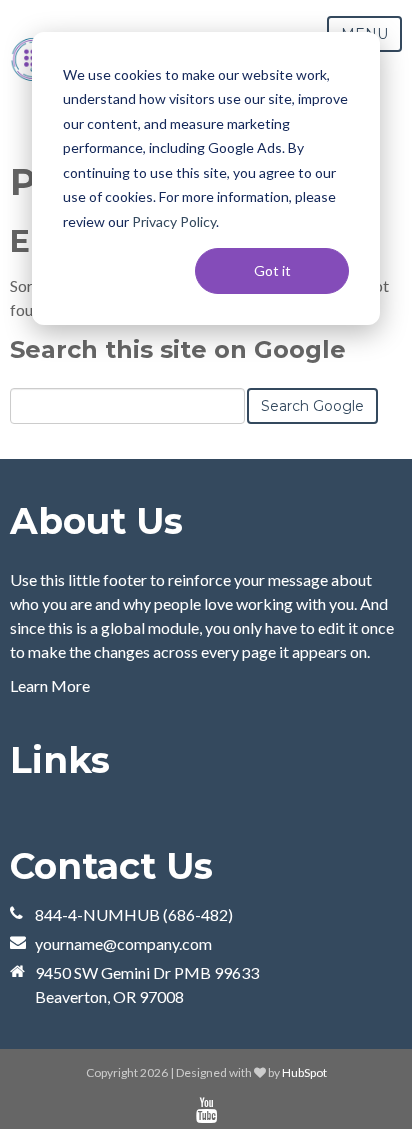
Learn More (50, 685)
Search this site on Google (178, 349)
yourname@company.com (123, 943)
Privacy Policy (174, 221)
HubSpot (304, 1072)
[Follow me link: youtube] (206, 1110)
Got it (272, 270)
